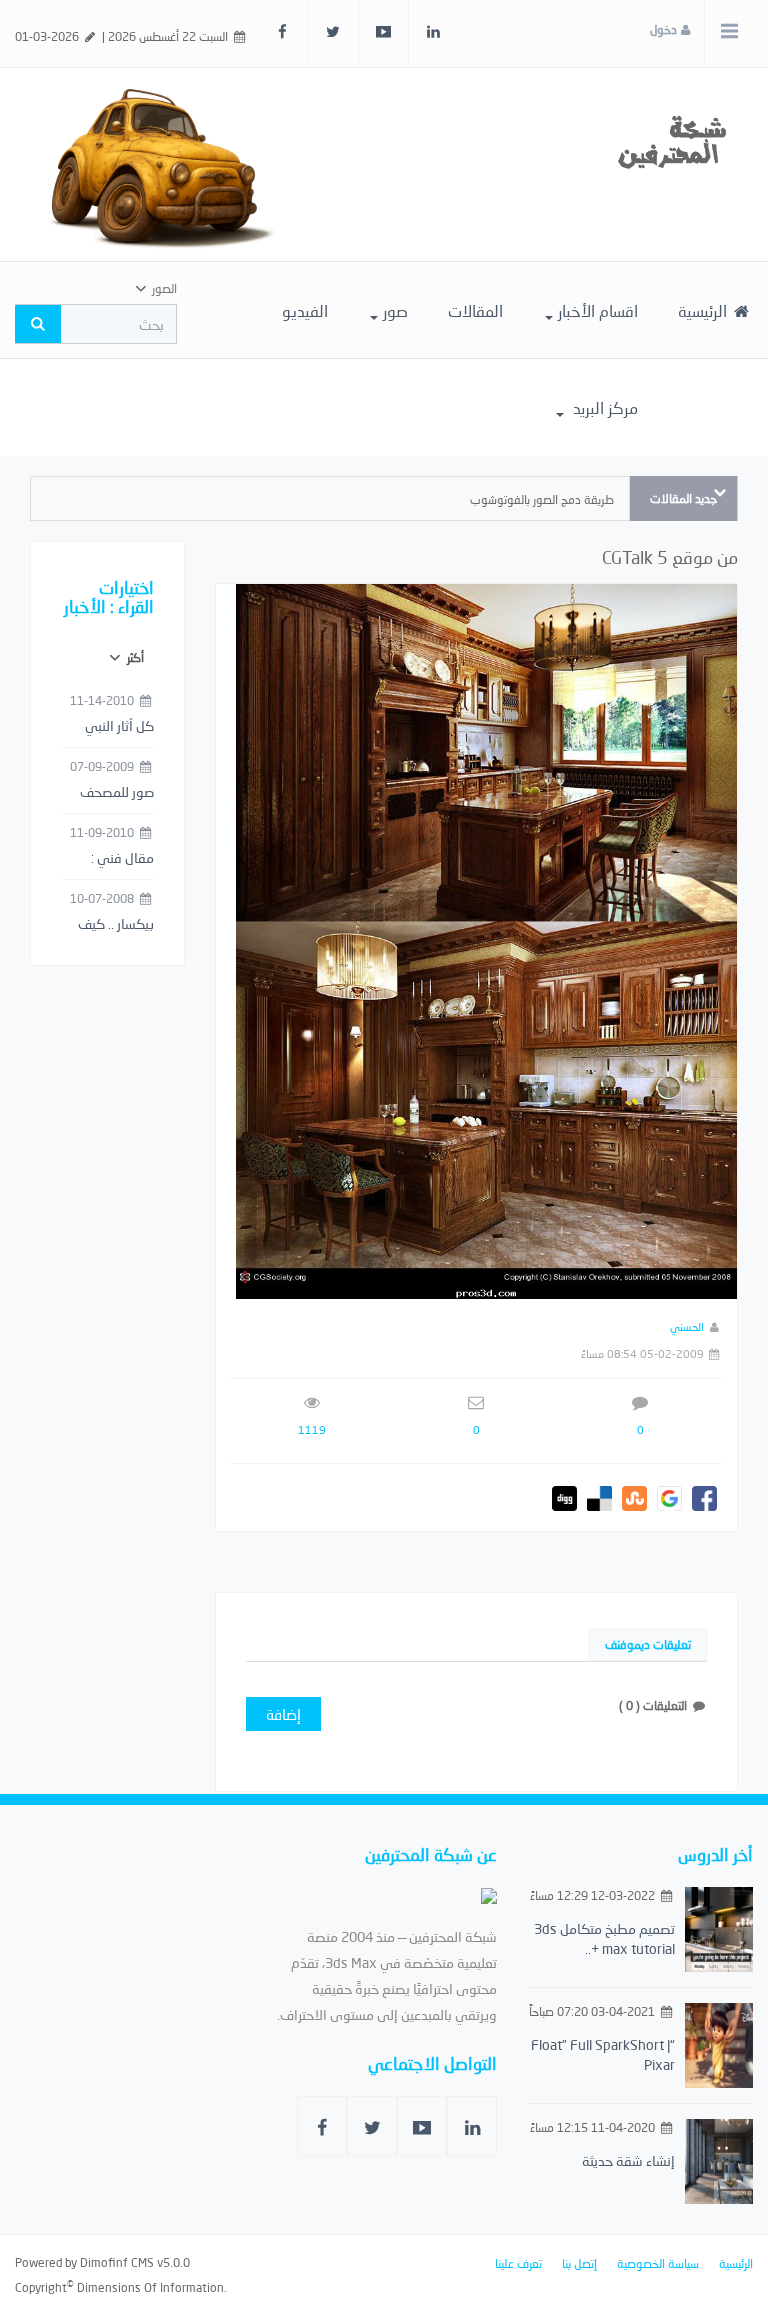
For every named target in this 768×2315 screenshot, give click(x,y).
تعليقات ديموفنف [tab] (648, 1644)
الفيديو (305, 310)
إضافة (283, 1714)
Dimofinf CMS (117, 2262)
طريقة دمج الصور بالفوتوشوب (542, 499)
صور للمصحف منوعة (117, 793)
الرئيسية (704, 310)
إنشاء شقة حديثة (628, 2160)
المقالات (475, 310)
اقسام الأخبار (598, 310)
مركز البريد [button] (603, 407)
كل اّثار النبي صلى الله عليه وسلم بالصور (116, 727)
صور (395, 310)
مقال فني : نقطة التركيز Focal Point (120, 859)
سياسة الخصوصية (658, 2263)
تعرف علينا (518, 2263)
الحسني (687, 1326)
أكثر (134, 657)
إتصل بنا (579, 2263)
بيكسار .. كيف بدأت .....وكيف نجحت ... (114, 925)
